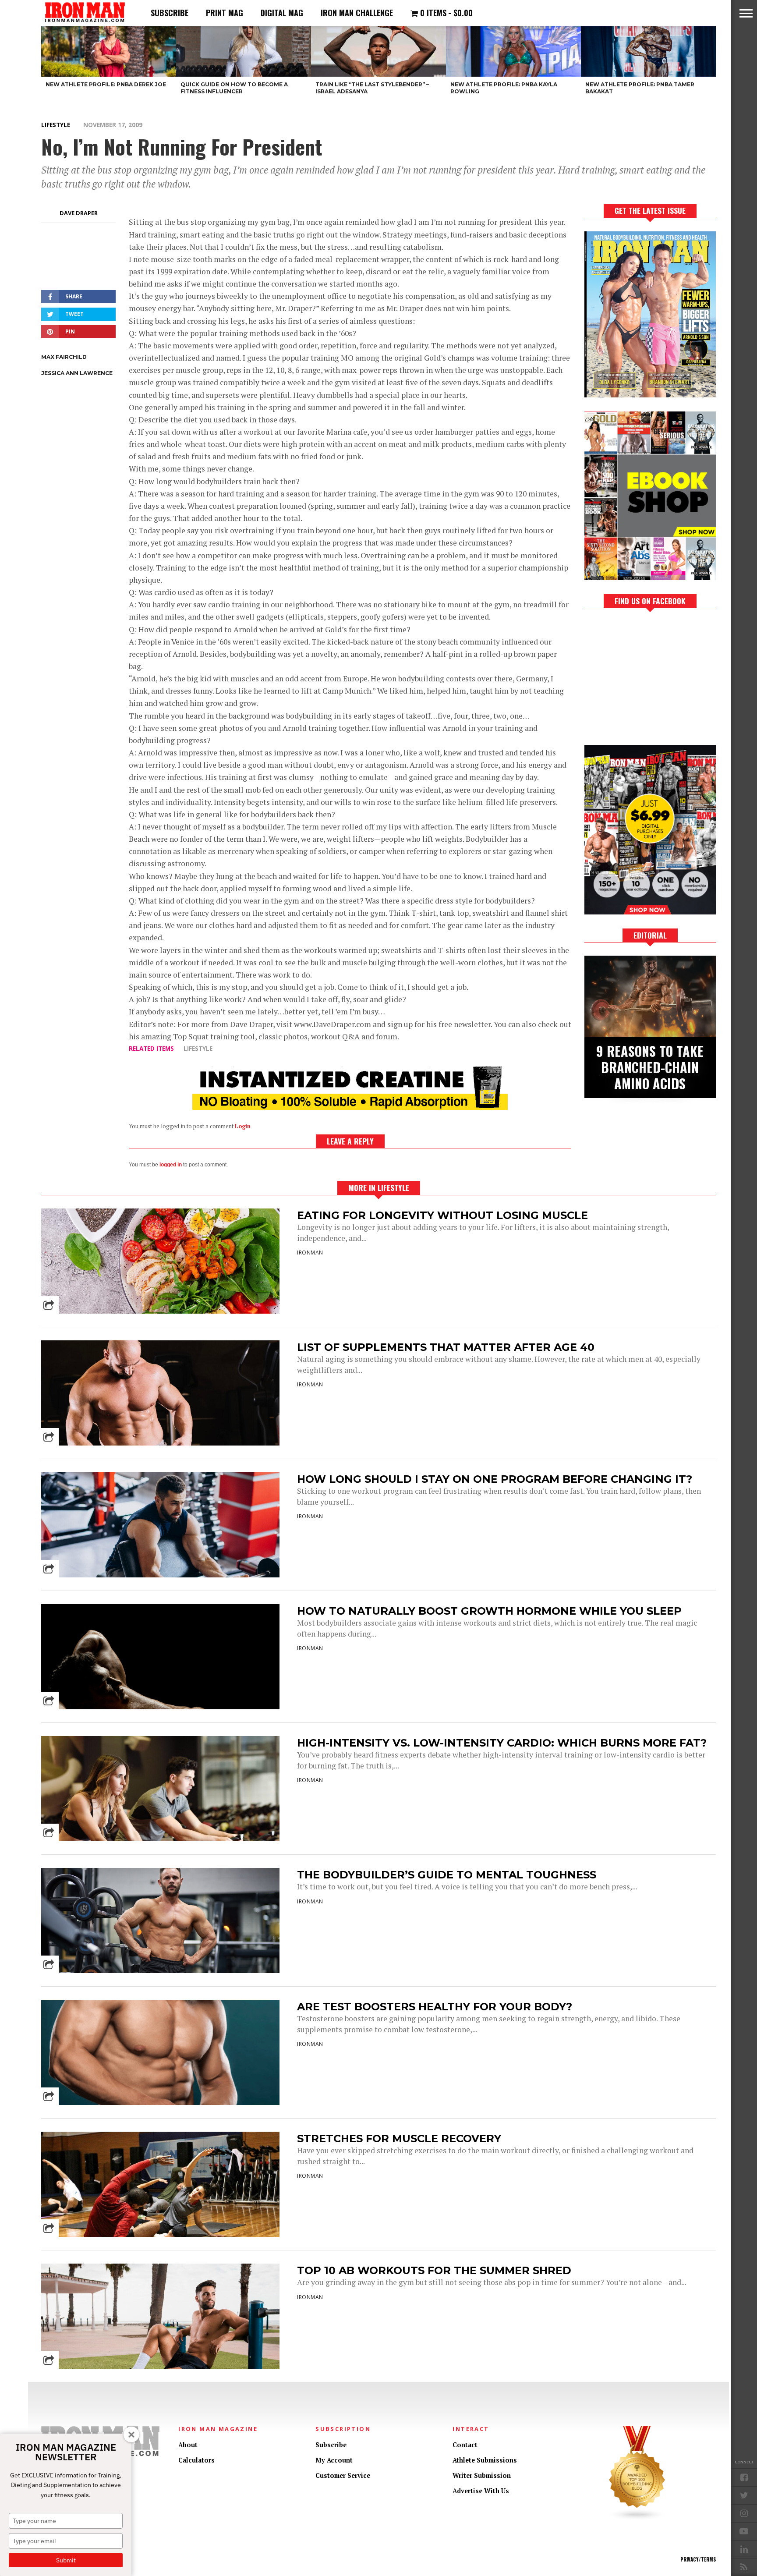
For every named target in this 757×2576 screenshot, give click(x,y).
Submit (66, 2560)
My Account (334, 2460)
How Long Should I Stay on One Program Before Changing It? (495, 1479)
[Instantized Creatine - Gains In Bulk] (350, 1107)
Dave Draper (79, 213)
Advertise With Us (481, 2491)
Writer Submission (482, 2475)
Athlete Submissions (485, 2460)
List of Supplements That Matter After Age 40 (446, 1347)
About (188, 2445)
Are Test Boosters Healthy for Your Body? (435, 2007)
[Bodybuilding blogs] (637, 2518)
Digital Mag (282, 13)
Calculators (196, 2460)
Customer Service (343, 2475)
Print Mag (225, 13)
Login (243, 1126)
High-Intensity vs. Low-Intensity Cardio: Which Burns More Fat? (502, 1743)
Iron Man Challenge (357, 13)
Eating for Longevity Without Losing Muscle (442, 1215)
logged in (171, 1165)
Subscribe (170, 13)
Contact (465, 2445)
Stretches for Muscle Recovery (399, 2138)
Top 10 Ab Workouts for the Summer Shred (434, 2270)
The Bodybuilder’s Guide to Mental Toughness (447, 1875)
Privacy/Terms (698, 2559)
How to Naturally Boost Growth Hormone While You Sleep (489, 1611)
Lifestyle (56, 125)
